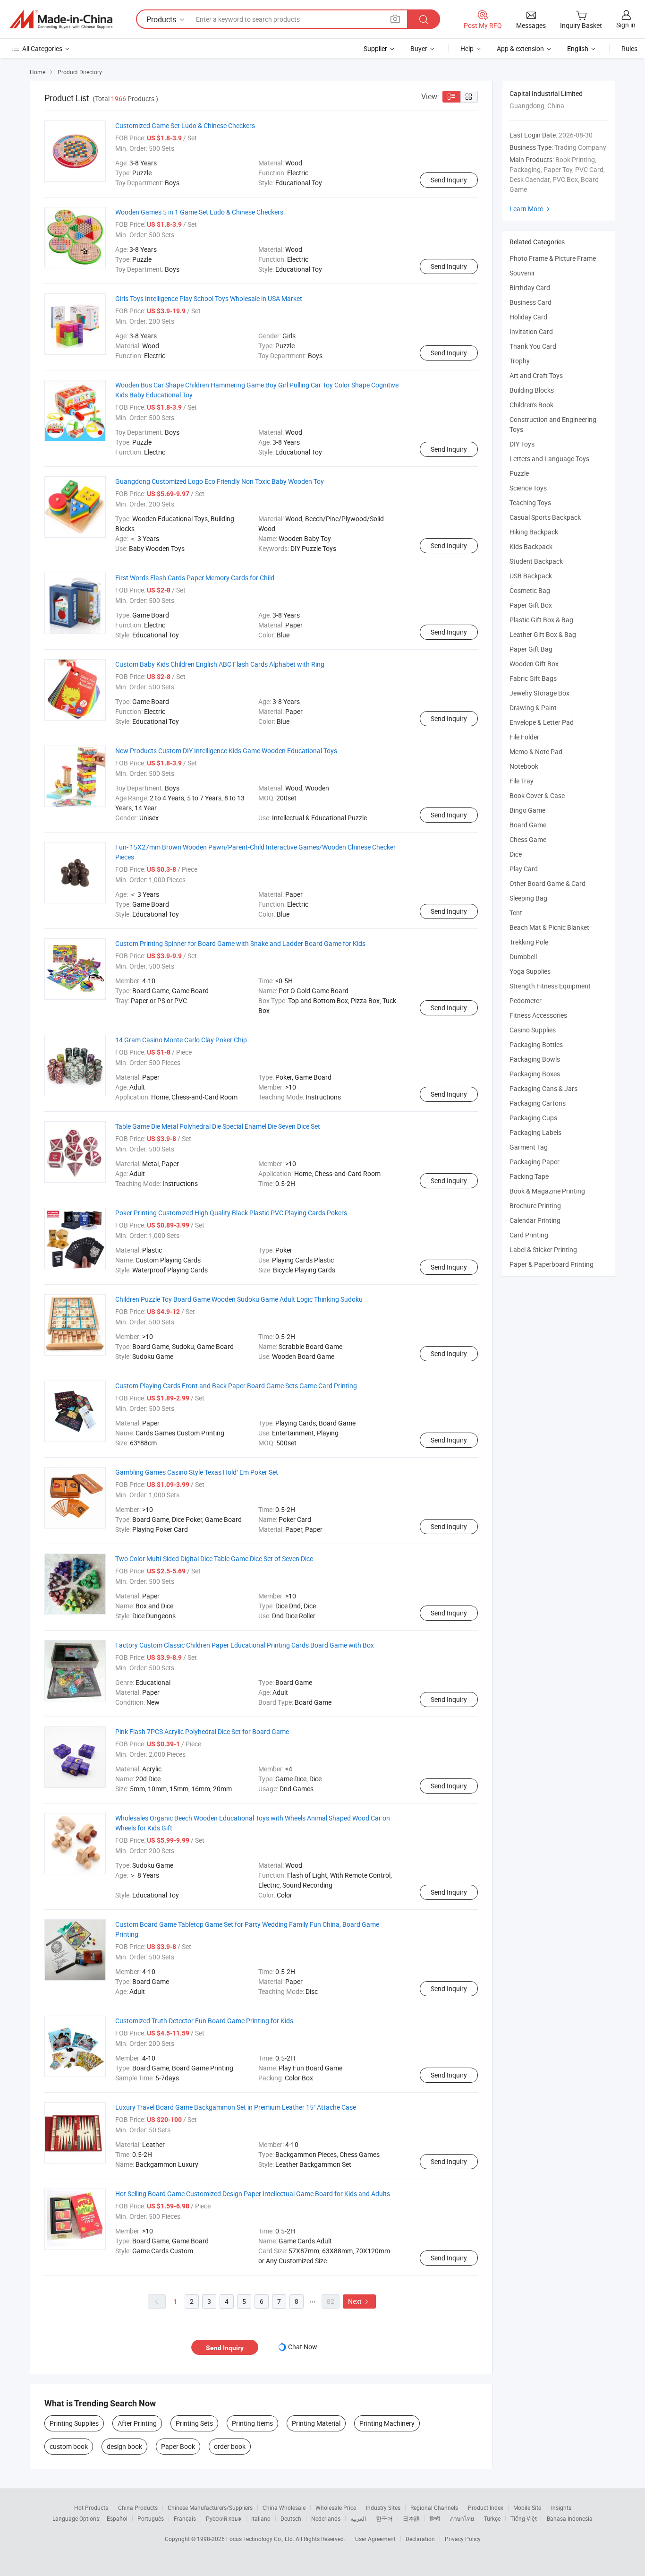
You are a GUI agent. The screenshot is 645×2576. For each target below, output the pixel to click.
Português (151, 2518)
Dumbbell (523, 957)
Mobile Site (527, 2507)
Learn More (531, 209)
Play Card (524, 869)
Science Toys (528, 488)
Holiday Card (528, 317)
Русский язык (224, 2518)
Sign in (626, 25)
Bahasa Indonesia (570, 2518)
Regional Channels (434, 2507)
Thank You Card (533, 346)
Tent (516, 913)
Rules (629, 48)
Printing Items (252, 2423)
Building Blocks (532, 390)
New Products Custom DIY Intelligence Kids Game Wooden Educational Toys (226, 751)
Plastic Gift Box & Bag (541, 620)
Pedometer (526, 1000)
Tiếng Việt (524, 2518)
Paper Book (178, 2446)
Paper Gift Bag (531, 649)
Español (117, 2518)
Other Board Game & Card (547, 883)
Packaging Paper (535, 1162)
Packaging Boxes (535, 1074)
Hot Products (91, 2507)
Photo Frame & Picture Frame (553, 258)
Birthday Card (530, 288)
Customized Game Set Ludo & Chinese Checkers (185, 125)
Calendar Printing (535, 1220)
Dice (516, 854)
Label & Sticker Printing (543, 1249)
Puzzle (519, 473)
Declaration (420, 2539)
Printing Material (316, 2423)
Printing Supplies (74, 2423)
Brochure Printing (535, 1206)
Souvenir (522, 273)
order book (230, 2446)
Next (359, 2301)
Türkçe (492, 2518)
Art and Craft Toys (536, 375)
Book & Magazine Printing (547, 1191)
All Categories (42, 48)
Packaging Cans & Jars (543, 1088)
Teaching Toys (530, 502)
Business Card (530, 302)
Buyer (419, 48)
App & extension (520, 48)
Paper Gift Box (531, 605)
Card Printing (529, 1235)
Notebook (524, 766)
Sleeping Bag (528, 898)
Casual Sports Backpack (545, 517)
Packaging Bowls (535, 1059)
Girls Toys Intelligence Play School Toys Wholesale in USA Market (209, 298)
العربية (358, 2518)
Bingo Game (527, 810)
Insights (561, 2507)
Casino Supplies (533, 1030)
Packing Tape (529, 1176)
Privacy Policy (463, 2539)
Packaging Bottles (536, 1044)
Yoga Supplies (530, 971)
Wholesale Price (336, 2507)
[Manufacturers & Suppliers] (61, 19)
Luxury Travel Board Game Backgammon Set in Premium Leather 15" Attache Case (236, 2107)
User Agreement (375, 2539)
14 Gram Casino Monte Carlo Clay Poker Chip (181, 1040)
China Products (138, 2507)
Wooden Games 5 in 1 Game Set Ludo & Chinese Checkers (199, 212)
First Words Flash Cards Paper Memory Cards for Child (195, 578)
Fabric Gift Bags (533, 678)
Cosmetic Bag (530, 590)
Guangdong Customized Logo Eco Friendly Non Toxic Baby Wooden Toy (220, 481)
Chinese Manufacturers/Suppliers (210, 2507)
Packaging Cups (533, 1118)
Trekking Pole (529, 942)
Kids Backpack (531, 546)
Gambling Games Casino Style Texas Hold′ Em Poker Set (197, 1472)
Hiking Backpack (534, 532)
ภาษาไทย (462, 2518)
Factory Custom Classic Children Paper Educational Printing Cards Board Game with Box (245, 1645)
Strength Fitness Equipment (550, 986)
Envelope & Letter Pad (542, 722)
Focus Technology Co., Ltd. (261, 2539)
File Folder (524, 737)
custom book (69, 2446)
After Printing (137, 2423)
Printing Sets (194, 2423)
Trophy (520, 361)
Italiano (261, 2518)
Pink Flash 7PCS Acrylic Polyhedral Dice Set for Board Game (202, 1731)
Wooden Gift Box (534, 664)
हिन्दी (435, 2518)
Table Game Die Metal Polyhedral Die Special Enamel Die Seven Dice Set (218, 1126)
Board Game (528, 825)
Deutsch (291, 2518)
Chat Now (303, 2347)
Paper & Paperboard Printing (552, 1264)
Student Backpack (536, 561)
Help (467, 48)
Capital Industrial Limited (546, 93)
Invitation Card (531, 331)
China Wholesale (284, 2507)
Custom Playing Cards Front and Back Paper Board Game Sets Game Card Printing (236, 1386)
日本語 (411, 2518)
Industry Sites (383, 2507)
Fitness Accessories (538, 1015)
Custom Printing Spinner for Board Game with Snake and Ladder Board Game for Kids (240, 943)
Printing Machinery (387, 2423)
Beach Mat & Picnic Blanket (549, 927)
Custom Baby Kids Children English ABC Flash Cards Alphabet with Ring (220, 664)
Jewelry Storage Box (539, 693)
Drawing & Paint (533, 708)
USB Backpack (531, 576)
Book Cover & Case (537, 795)
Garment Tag (529, 1147)
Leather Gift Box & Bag (543, 634)
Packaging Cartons (538, 1103)
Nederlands (326, 2518)
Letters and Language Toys (549, 459)
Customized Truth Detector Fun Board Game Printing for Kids (204, 2021)
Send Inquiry (449, 180)
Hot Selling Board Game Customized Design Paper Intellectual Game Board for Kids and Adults (253, 2194)
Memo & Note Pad (536, 751)
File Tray (522, 781)
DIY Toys (522, 444)
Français (185, 2518)
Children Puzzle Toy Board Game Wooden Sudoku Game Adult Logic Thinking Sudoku (239, 1299)
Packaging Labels (535, 1132)
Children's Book (531, 405)
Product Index (486, 2507)
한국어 (384, 2518)
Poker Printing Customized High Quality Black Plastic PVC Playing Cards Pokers (231, 1213)
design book (124, 2446)
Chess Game (528, 839)
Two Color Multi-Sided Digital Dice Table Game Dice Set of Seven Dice (214, 1558)
